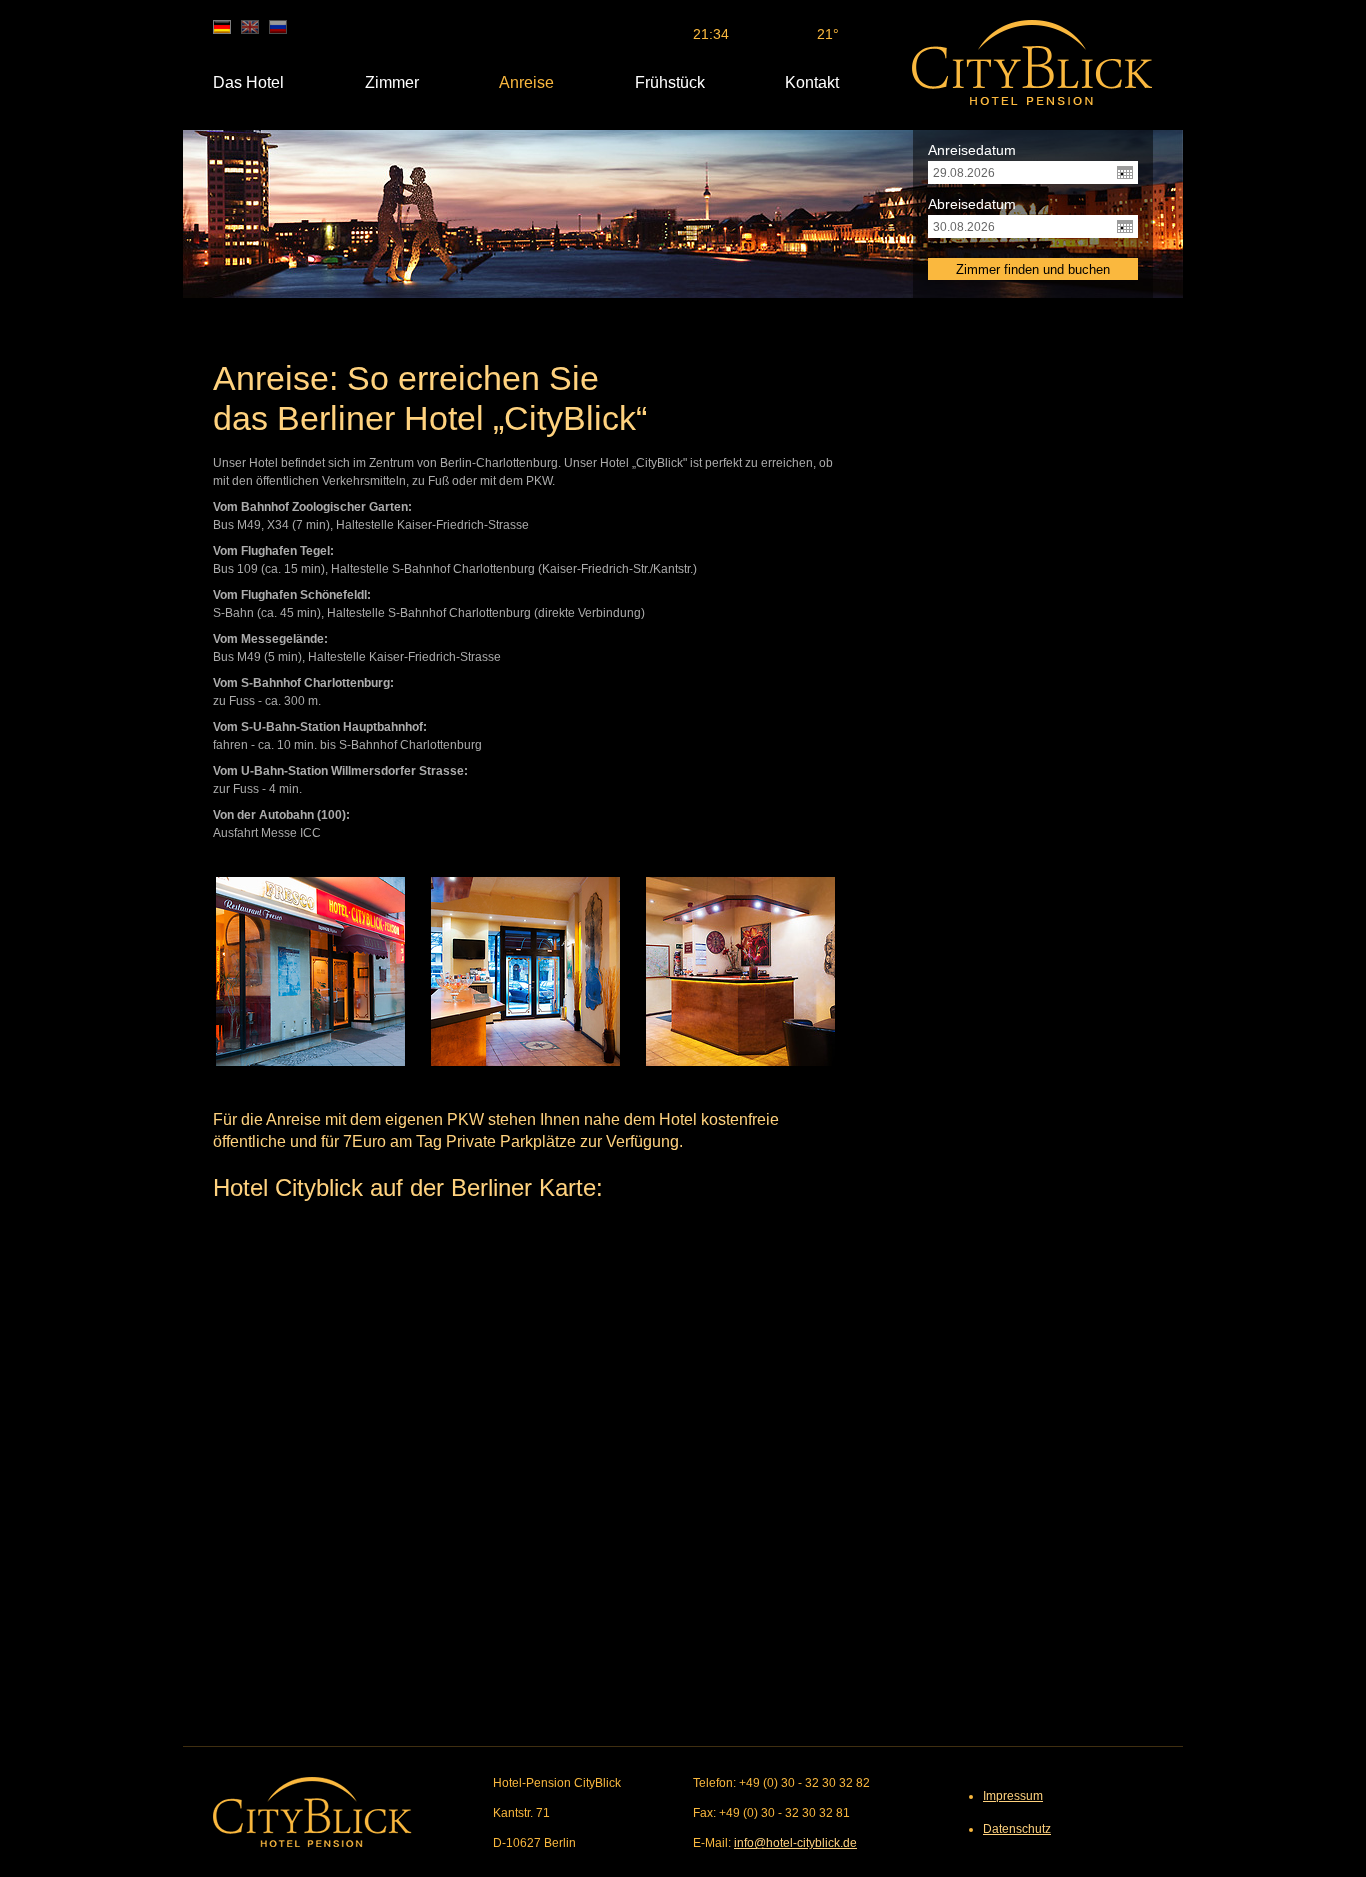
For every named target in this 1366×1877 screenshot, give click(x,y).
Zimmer (392, 82)
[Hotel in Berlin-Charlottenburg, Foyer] (525, 971)
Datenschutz (1017, 1829)
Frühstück (670, 82)
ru (278, 27)
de (222, 27)
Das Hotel (248, 82)
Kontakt (812, 82)
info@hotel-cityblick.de (795, 1843)
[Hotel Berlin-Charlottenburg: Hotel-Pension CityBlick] (1032, 62)
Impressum (1013, 1796)
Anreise (526, 82)
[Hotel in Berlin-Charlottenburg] (310, 971)
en (250, 27)
